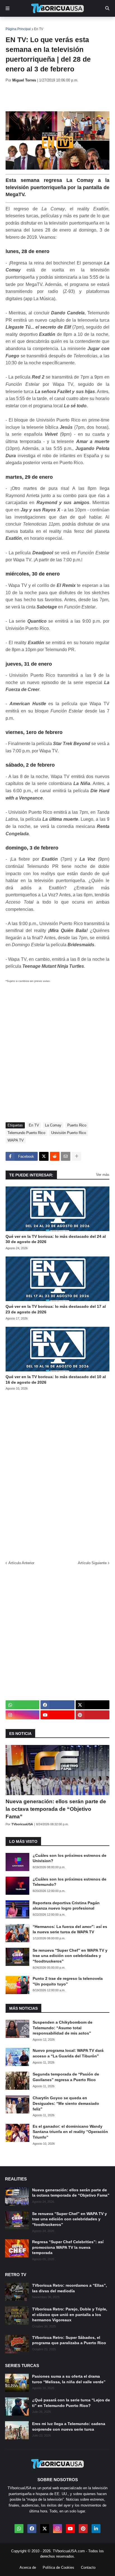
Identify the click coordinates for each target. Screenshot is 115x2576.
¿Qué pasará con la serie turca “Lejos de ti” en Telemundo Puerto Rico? (71, 2403)
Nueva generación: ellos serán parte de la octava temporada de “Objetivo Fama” (56, 1809)
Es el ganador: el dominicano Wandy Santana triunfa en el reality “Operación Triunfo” (70, 2132)
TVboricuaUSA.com (69, 2551)
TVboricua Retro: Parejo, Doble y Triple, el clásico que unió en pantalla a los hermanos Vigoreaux (70, 2314)
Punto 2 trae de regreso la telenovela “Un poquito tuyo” (68, 1981)
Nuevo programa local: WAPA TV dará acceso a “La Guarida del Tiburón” (68, 2053)
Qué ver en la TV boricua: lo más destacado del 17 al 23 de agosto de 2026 (56, 1309)
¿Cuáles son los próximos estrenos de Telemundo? (70, 1882)
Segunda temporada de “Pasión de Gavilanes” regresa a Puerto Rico (66, 2077)
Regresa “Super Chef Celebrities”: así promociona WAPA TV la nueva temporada (68, 2247)
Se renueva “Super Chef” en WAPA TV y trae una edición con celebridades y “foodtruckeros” (70, 1956)
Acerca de (28, 2567)
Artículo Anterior (21, 1563)
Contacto (88, 2567)
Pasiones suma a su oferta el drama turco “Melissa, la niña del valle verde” (69, 2379)
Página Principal (18, 29)
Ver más (103, 1175)
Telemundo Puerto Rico (26, 1133)
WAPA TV (16, 1140)
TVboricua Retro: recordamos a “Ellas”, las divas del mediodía (70, 2288)
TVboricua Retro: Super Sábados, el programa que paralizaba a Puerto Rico (69, 2340)
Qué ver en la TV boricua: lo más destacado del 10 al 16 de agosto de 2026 (56, 1380)
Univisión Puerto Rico (69, 1133)
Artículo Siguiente (92, 1563)
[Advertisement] (60, 97)
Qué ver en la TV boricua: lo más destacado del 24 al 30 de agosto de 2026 (56, 1239)
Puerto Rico (77, 1125)
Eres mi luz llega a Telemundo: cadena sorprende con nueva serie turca (69, 2426)
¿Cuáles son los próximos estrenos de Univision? (70, 1858)
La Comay (53, 1125)
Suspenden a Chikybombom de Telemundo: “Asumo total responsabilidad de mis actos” (63, 2028)
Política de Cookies (58, 2567)
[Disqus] (57, 1474)
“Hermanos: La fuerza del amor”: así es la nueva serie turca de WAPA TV (70, 1929)
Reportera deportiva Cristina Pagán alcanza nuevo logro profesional (66, 1906)
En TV (39, 29)
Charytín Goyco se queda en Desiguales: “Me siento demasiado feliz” (66, 2103)
